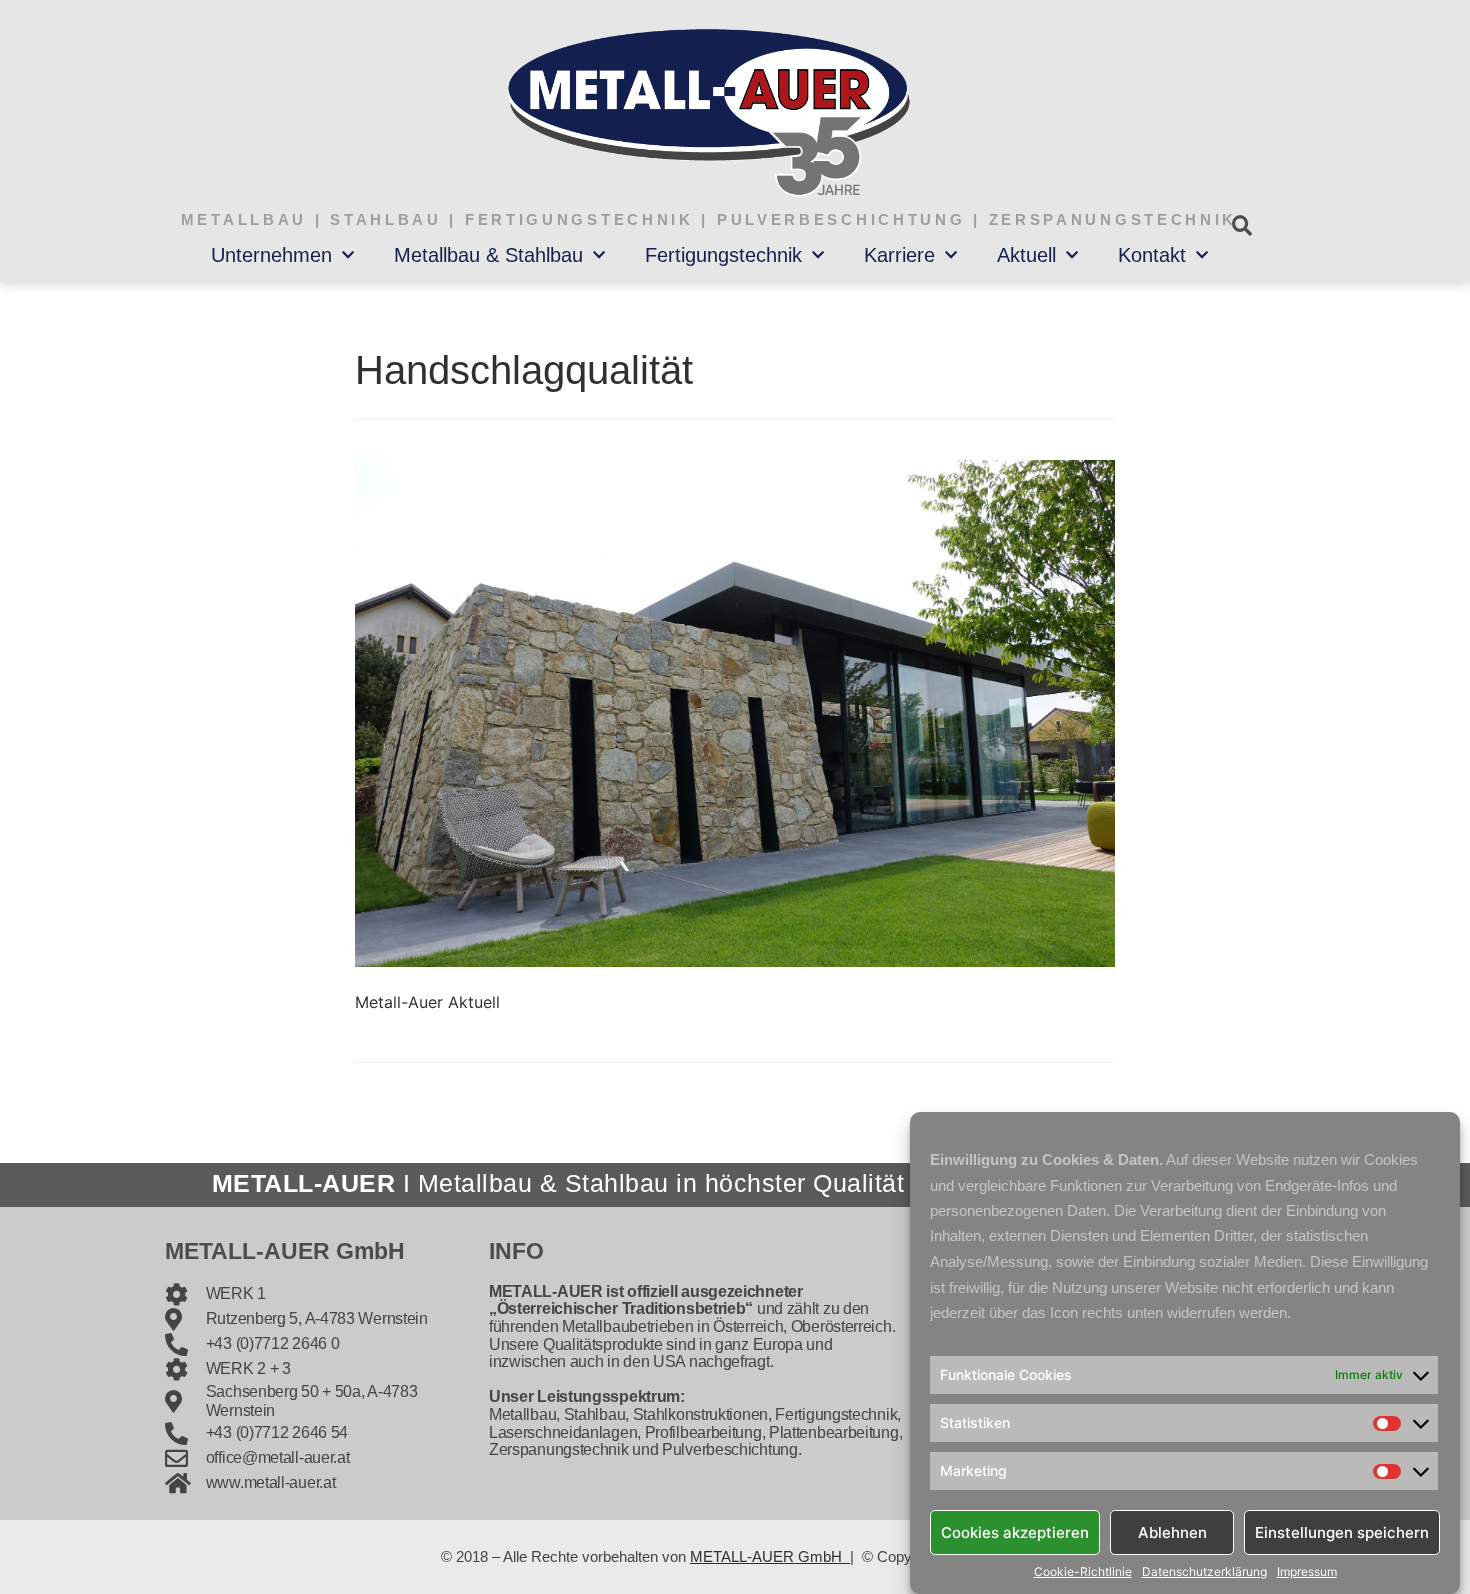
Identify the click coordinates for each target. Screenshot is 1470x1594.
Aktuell (1026, 255)
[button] (1241, 225)
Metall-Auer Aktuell (427, 1002)
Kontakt (1152, 255)
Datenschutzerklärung (1204, 1572)
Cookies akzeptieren (1015, 1531)
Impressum (1307, 1572)
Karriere (899, 255)
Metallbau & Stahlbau (488, 255)
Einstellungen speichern (1342, 1531)
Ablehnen (1172, 1531)
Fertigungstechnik (723, 255)
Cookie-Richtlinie (1083, 1572)
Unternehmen (271, 255)
